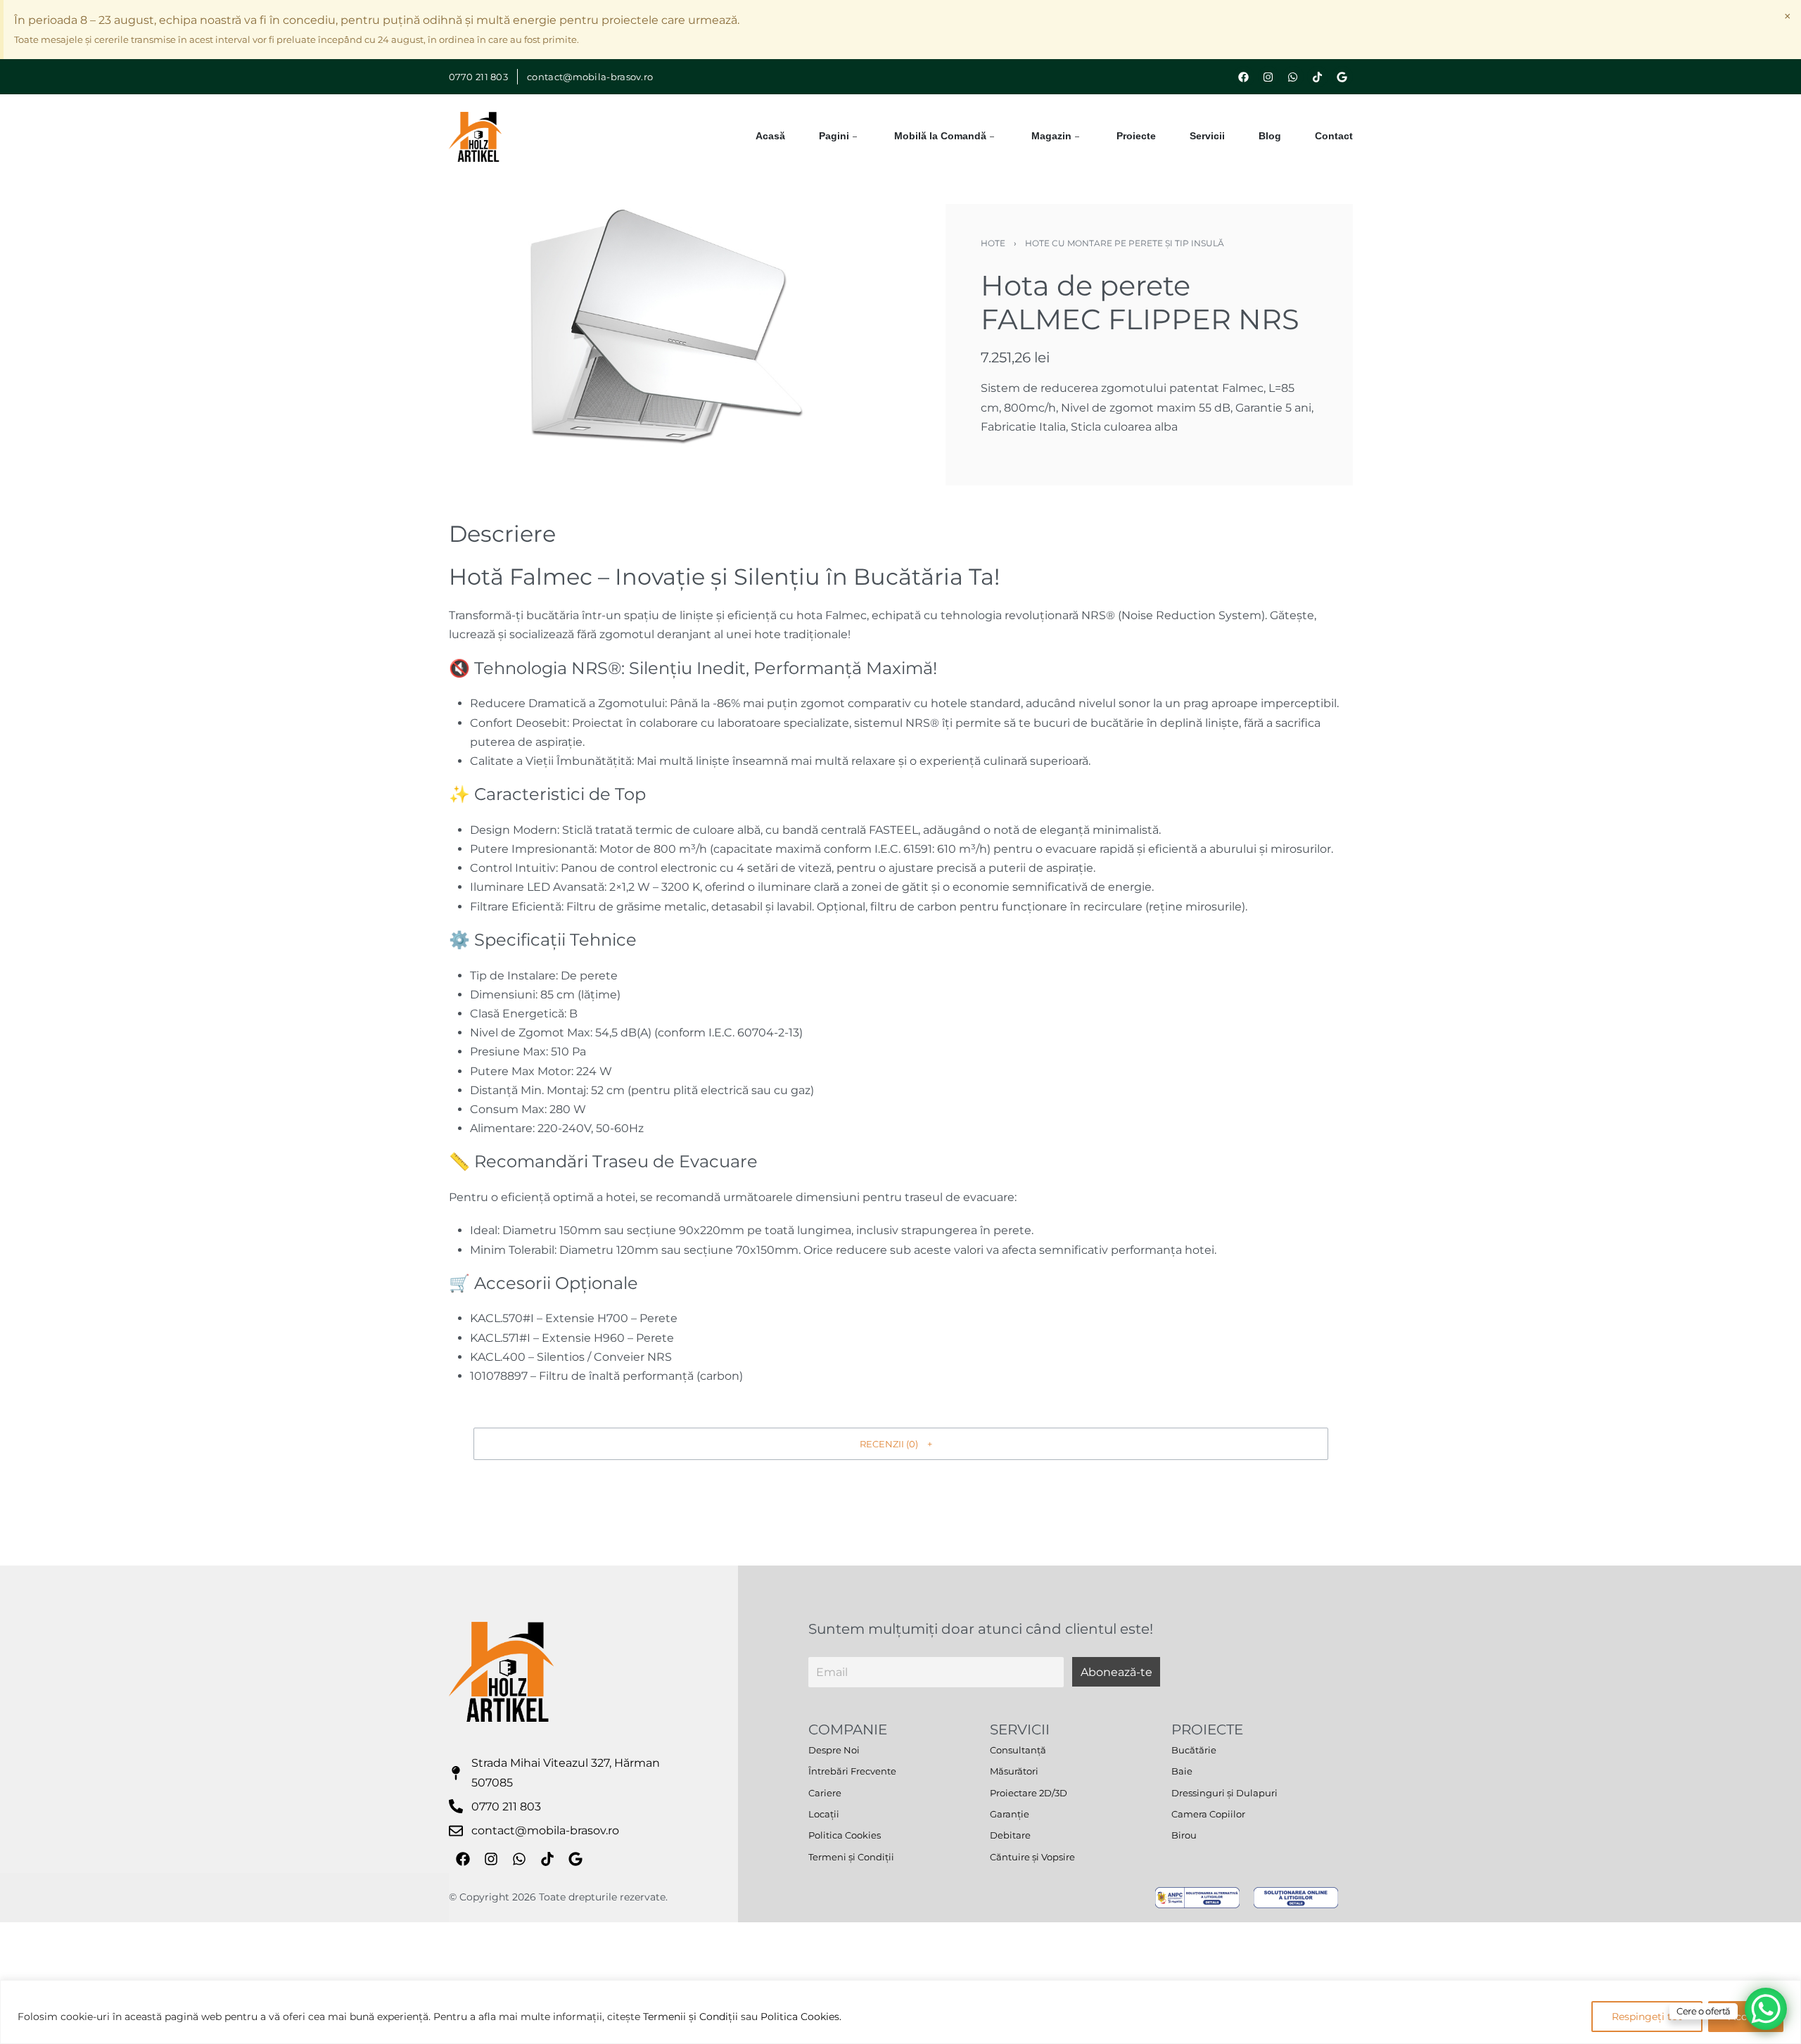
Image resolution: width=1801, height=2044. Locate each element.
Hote (993, 243)
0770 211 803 (479, 77)
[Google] (1342, 77)
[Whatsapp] (1293, 77)
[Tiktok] (1318, 77)
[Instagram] (1268, 77)
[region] (900, 2012)
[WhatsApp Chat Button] (1766, 2009)
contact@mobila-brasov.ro (590, 77)
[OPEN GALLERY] (666, 345)
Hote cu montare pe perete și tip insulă (1125, 243)
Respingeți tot (1647, 2017)
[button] (901, 1444)
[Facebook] (1244, 77)
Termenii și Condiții (691, 2017)
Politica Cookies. (801, 2017)
